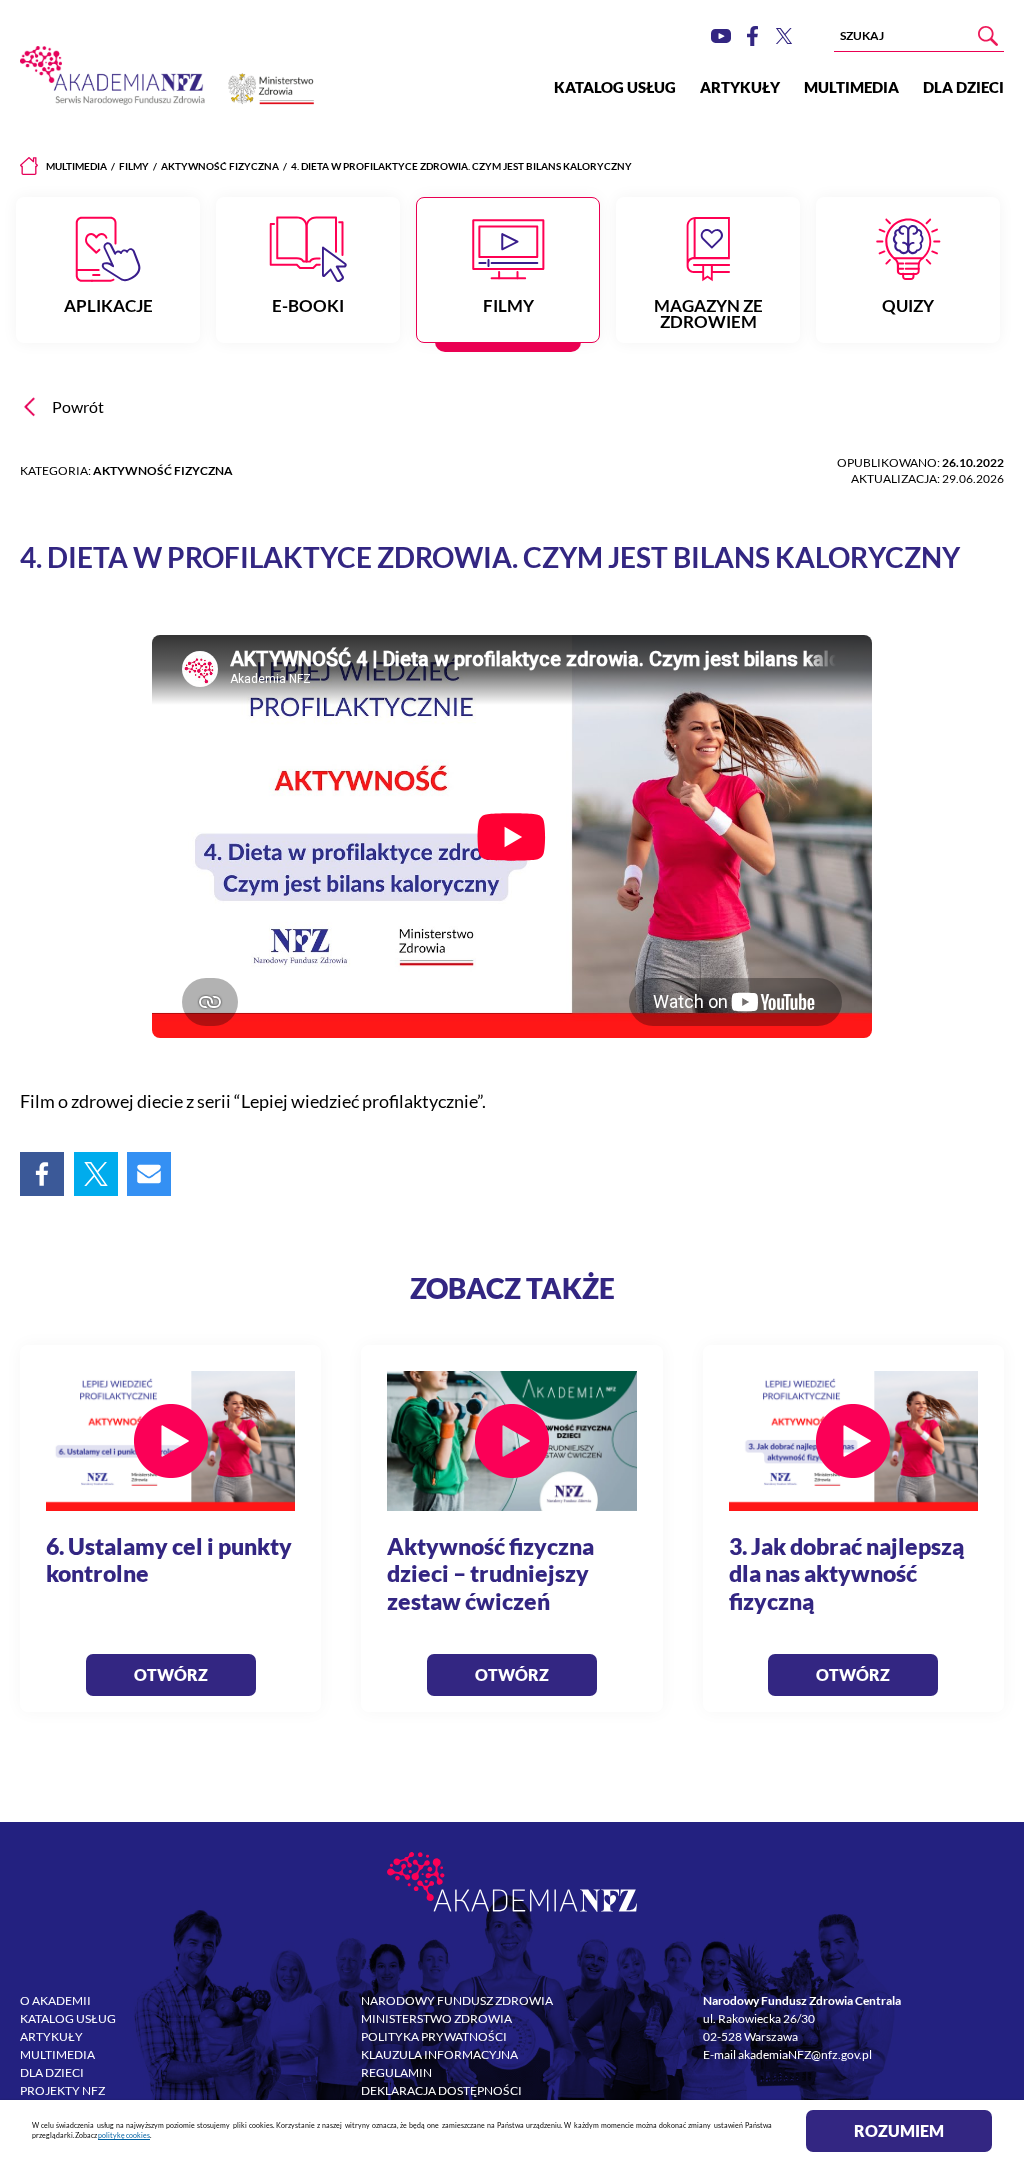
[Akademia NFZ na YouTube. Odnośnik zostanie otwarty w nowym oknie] (721, 36)
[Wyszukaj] (988, 36)
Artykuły (740, 87)
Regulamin (396, 2072)
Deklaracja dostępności (441, 2090)
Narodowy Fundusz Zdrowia (457, 2000)
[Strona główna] (29, 166)
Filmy (134, 166)
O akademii (55, 2000)
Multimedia (851, 87)
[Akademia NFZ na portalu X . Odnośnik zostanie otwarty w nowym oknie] (784, 36)
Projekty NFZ (62, 2090)
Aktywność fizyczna (220, 166)
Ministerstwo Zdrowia (436, 2018)
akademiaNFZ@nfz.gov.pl (805, 2054)
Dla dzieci (963, 87)
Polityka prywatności (434, 2036)
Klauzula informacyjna (439, 2054)
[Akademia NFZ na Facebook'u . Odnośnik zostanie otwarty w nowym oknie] (752, 36)
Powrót (78, 407)
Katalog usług (615, 87)
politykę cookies (124, 2135)
